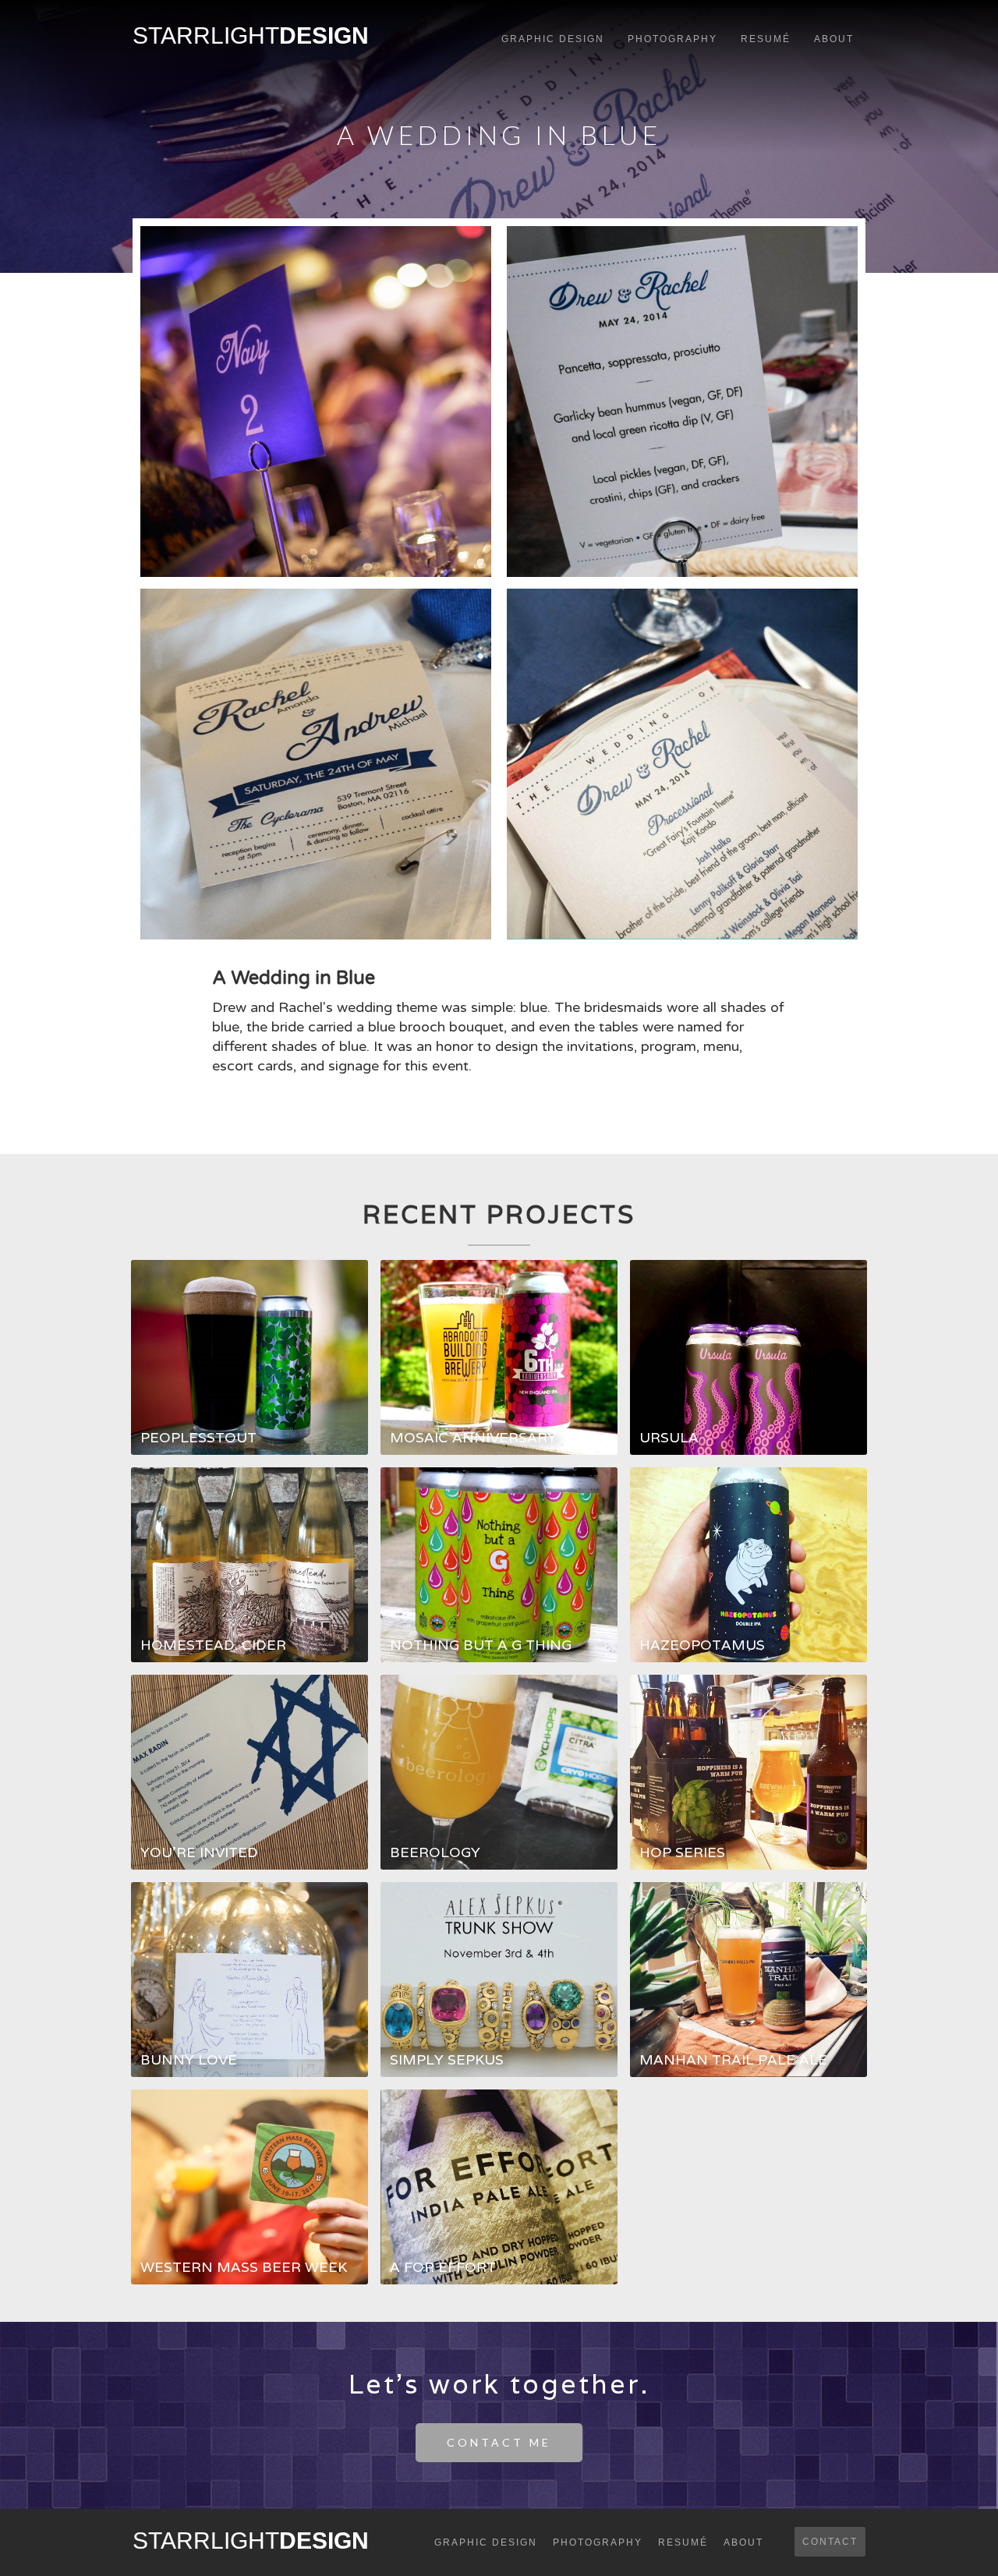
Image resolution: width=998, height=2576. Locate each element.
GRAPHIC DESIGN (553, 39)
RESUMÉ (766, 39)
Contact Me (499, 2442)
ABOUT (834, 39)
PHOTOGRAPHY (672, 39)
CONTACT (830, 2542)
